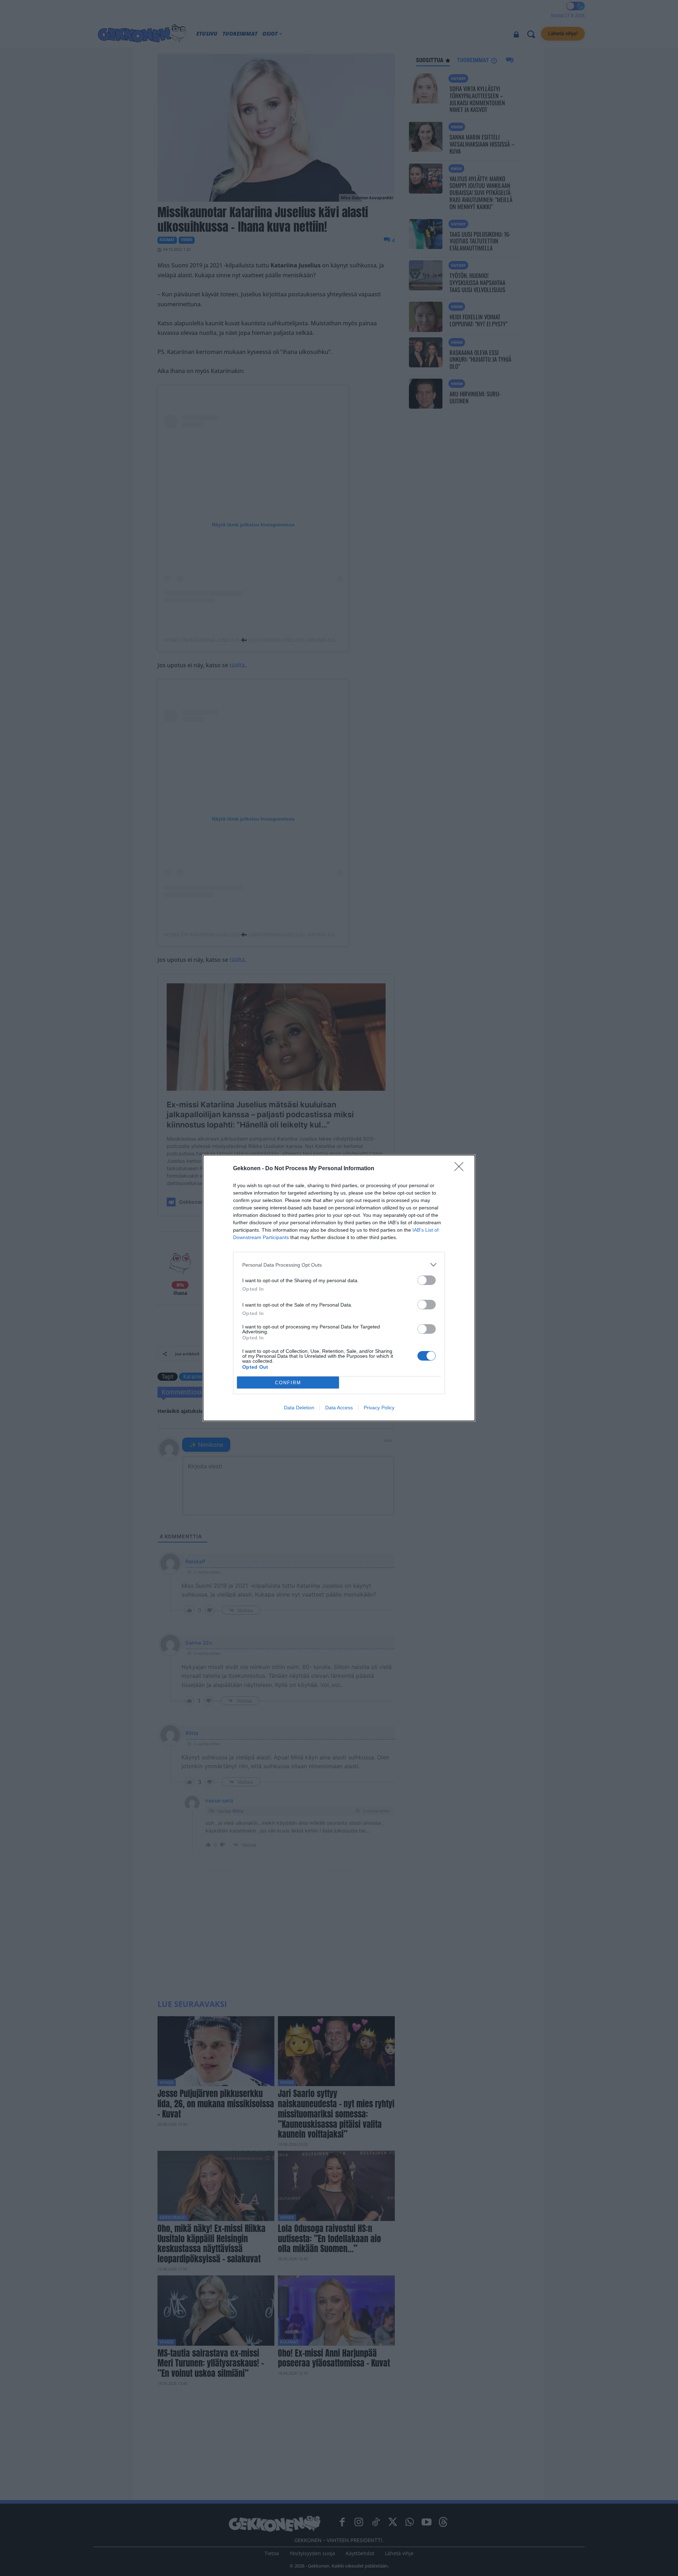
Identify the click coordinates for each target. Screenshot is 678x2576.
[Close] (461, 1169)
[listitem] (339, 1265)
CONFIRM (288, 1383)
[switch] (427, 1280)
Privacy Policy (379, 1408)
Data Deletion (299, 1408)
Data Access (339, 1408)
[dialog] (339, 1288)
